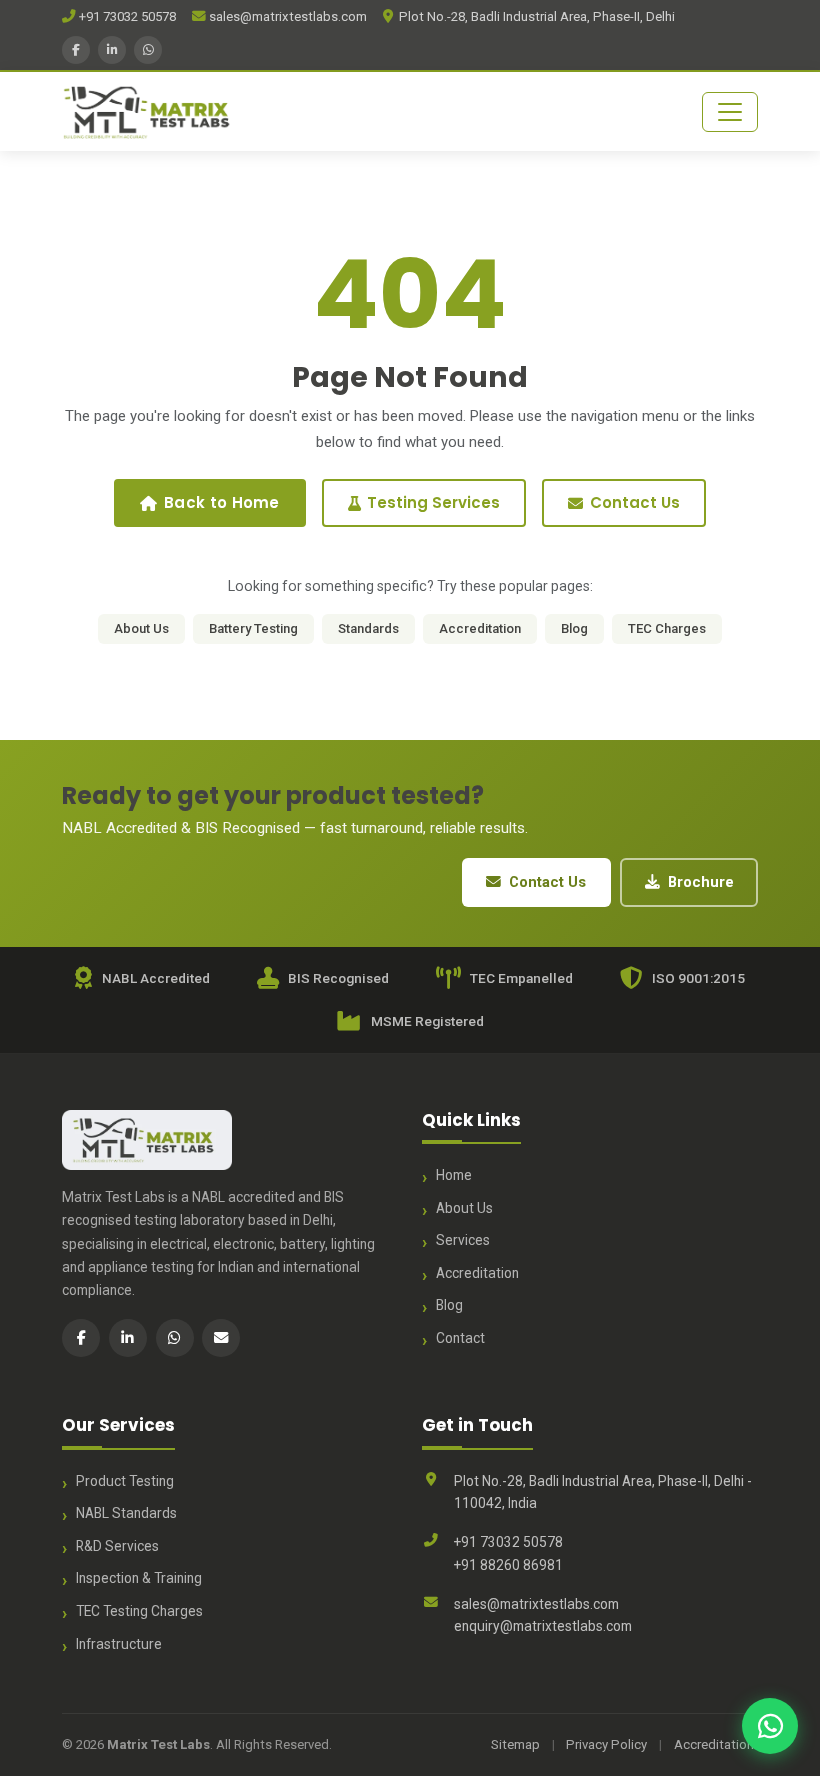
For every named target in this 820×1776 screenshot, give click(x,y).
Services (463, 1240)
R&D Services (117, 1546)
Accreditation (480, 628)
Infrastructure (119, 1644)
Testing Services (433, 502)
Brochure (701, 882)
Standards (368, 628)
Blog (574, 628)
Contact (460, 1338)
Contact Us (635, 502)
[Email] (221, 1338)
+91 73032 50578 (126, 16)
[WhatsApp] (148, 50)
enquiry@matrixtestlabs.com (543, 1626)
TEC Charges (667, 628)
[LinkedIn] (112, 50)
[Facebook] (76, 50)
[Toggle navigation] (730, 112)
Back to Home (222, 502)
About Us (141, 628)
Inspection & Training (139, 1578)
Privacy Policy (606, 1744)
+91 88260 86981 (508, 1565)
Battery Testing (253, 628)
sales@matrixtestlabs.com (286, 16)
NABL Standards (126, 1513)
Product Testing (125, 1481)
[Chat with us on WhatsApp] (770, 1726)
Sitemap (515, 1744)
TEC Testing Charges (139, 1611)
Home (454, 1175)
